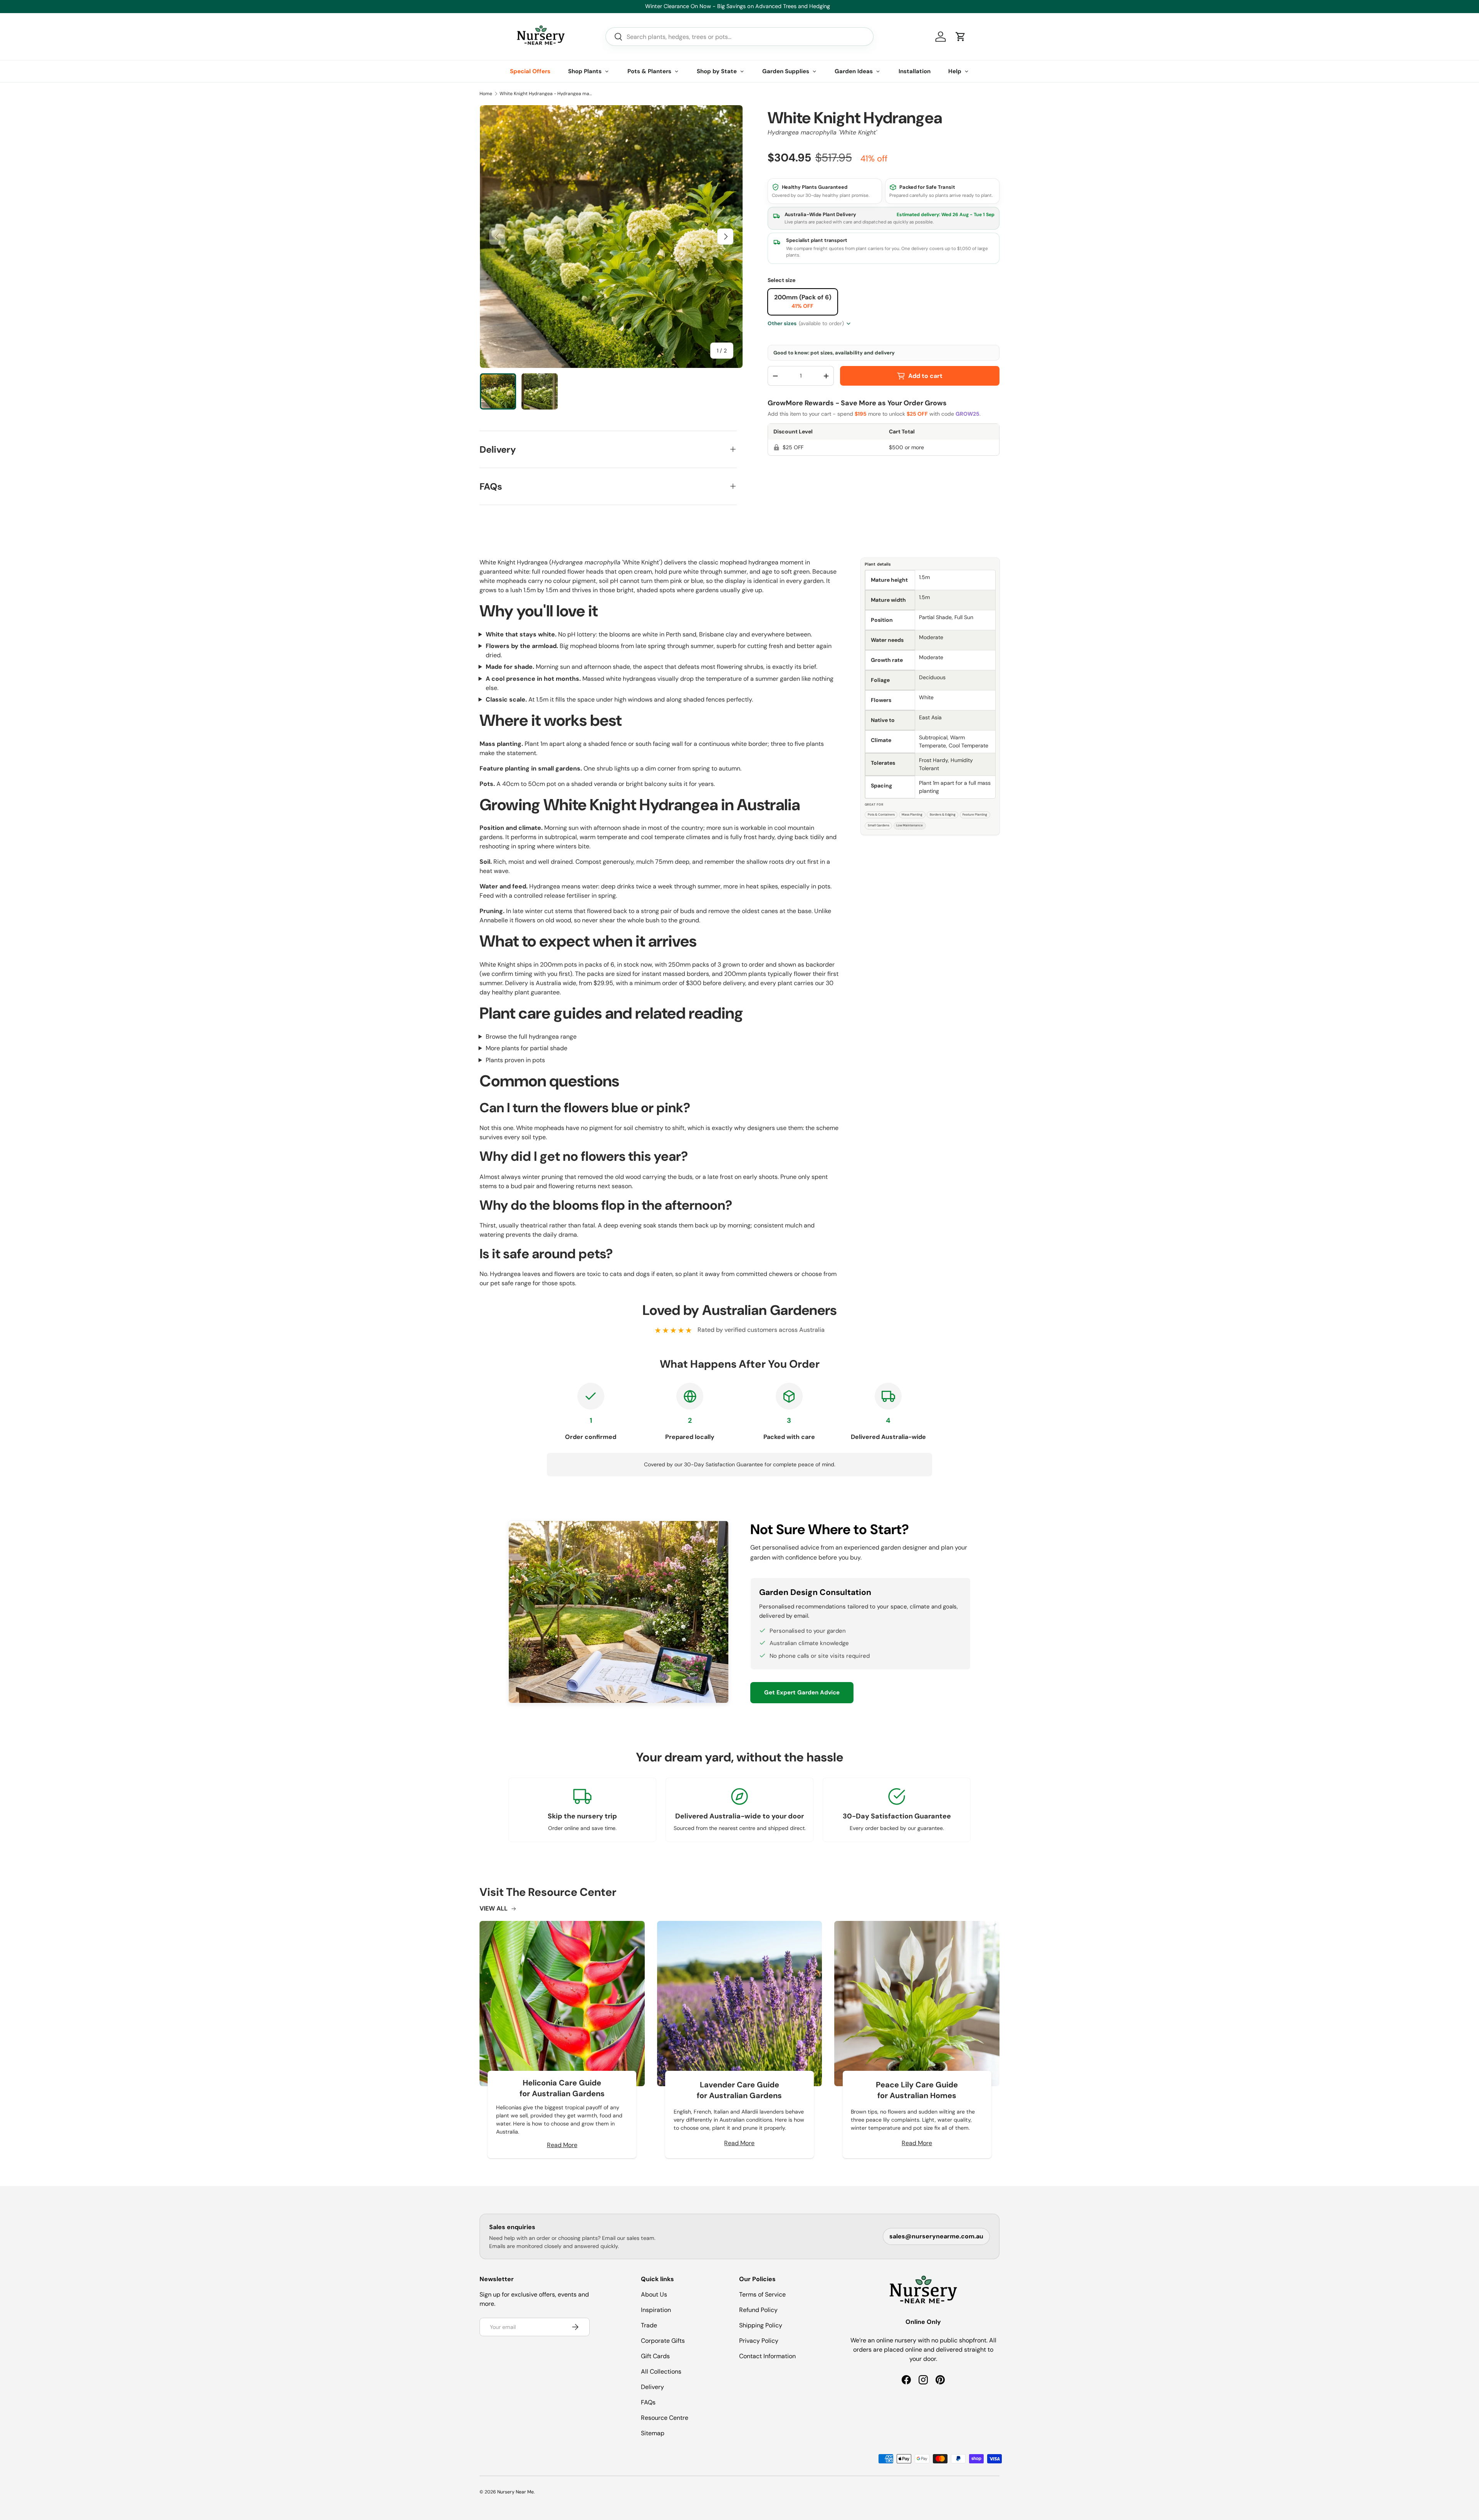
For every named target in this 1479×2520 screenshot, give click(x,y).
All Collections (661, 2371)
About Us (654, 2294)
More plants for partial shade (527, 1048)
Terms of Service (762, 2294)
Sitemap (653, 2433)
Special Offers (530, 71)
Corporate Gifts (663, 2341)
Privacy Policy (759, 2341)
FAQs (648, 2402)
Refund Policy (758, 2310)
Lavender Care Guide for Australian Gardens (739, 2090)
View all (494, 1908)
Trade (649, 2325)
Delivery (652, 2387)
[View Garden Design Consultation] (619, 1612)
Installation (915, 71)
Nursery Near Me (516, 2492)
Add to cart (925, 376)
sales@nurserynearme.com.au (936, 2236)
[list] (611, 237)
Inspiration (656, 2310)
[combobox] (739, 37)
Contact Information (767, 2356)
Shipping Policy (761, 2325)
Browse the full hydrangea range (531, 1037)
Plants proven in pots (515, 1060)
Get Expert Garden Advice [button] (802, 1692)
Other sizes (806, 323)
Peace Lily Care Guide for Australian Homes (917, 2090)
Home (486, 94)
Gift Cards (655, 2356)
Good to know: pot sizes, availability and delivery (834, 353)
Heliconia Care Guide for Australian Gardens (562, 2088)
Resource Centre (665, 2418)
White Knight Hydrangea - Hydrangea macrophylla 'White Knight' (546, 94)
